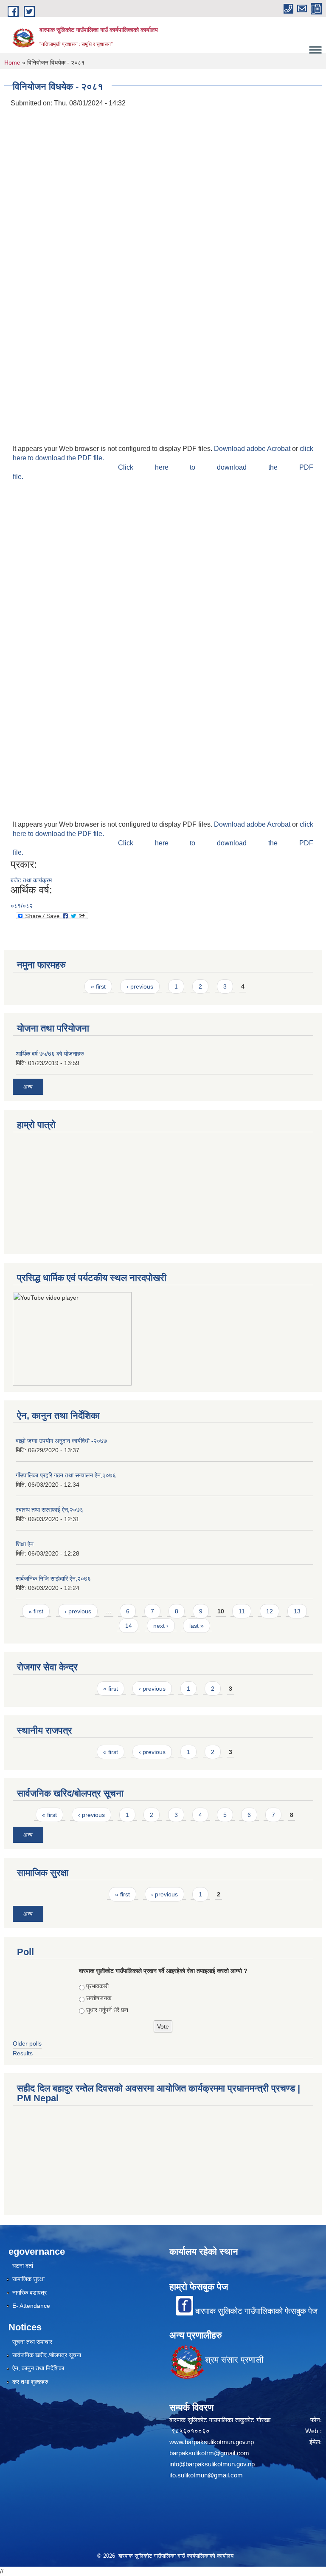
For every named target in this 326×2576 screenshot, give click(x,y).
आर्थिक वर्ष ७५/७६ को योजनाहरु (50, 1054)
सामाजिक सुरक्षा (28, 2279)
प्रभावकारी (97, 1986)
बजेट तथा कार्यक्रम (31, 880)
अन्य (28, 1087)
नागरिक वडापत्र (30, 2293)
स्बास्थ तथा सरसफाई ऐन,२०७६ (49, 1510)
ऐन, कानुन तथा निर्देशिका (38, 2368)
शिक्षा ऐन (25, 1544)
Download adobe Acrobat (253, 449)
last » (197, 1626)
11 (242, 1611)
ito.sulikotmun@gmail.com (206, 2475)
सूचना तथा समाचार (32, 2342)
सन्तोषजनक (99, 1998)
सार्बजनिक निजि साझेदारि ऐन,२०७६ (53, 1578)
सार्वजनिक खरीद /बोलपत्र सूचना (47, 2355)
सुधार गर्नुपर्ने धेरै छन (107, 2010)
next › (161, 1626)
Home (12, 62)
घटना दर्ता (23, 2266)
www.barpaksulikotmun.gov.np (213, 2442)
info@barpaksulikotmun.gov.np (212, 2464)
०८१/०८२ (22, 906)
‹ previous (140, 986)
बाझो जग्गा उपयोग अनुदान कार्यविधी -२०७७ (61, 1441)
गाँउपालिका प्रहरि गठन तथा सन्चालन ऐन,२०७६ (66, 1475)
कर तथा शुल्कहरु (30, 2382)
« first (98, 986)
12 (270, 1611)
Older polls (27, 2043)
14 (129, 1626)
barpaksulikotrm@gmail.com (209, 2453)
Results (23, 2053)
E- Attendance (31, 2306)
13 (297, 1611)
